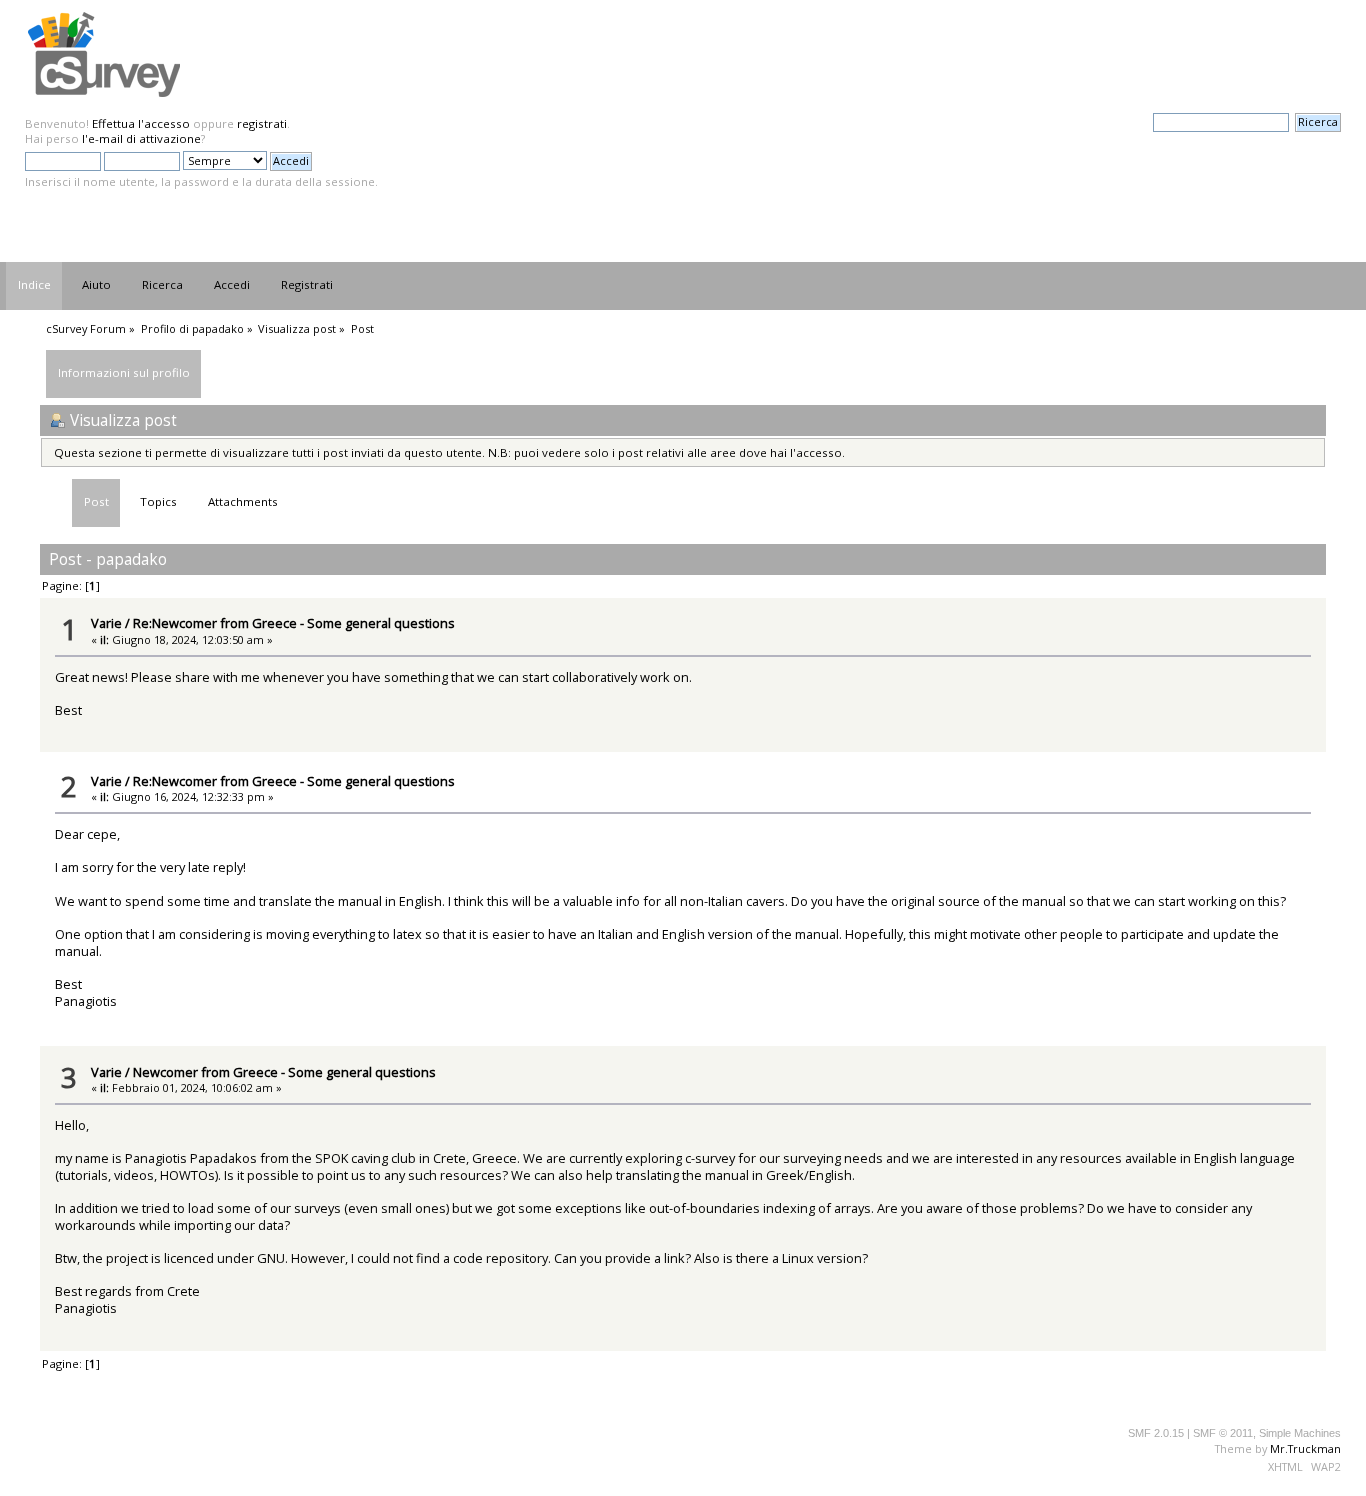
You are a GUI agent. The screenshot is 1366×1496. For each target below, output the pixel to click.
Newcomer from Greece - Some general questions (284, 1072)
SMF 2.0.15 (1156, 1433)
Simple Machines (1300, 1433)
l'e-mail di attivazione (141, 138)
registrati (262, 123)
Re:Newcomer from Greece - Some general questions (294, 623)
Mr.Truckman (1305, 1448)
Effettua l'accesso (141, 123)
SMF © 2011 (1223, 1433)
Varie (106, 623)
